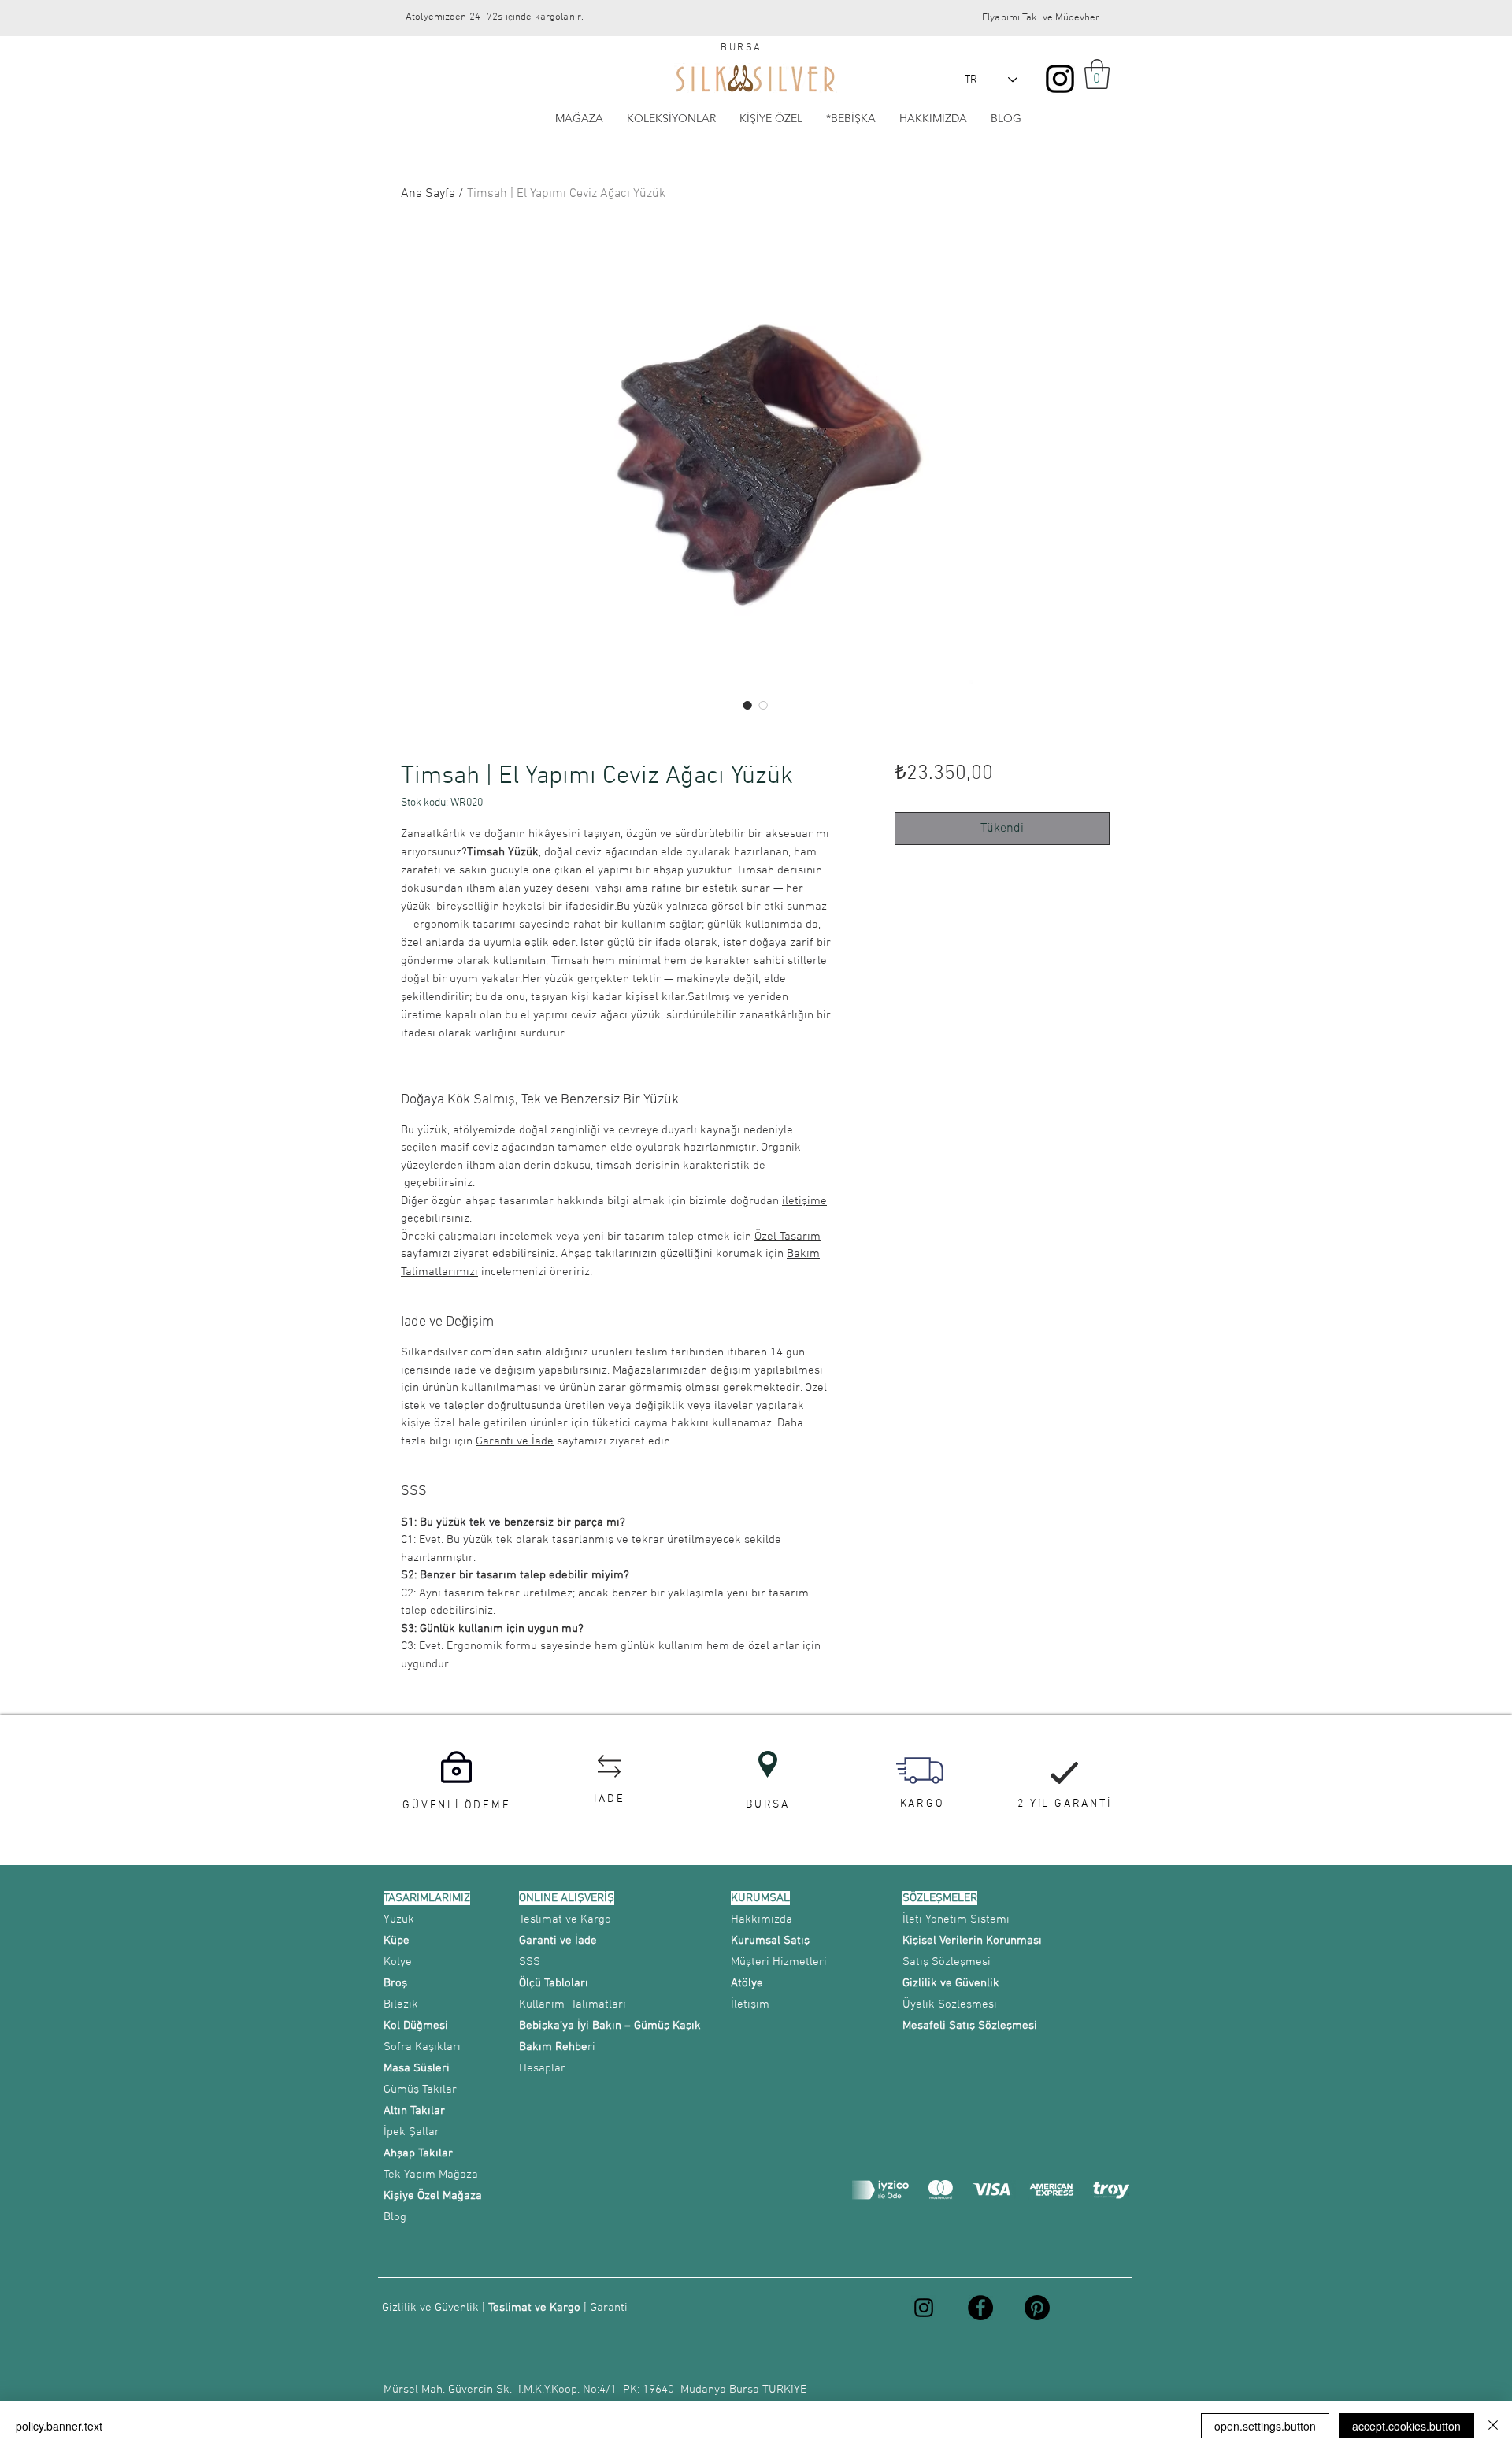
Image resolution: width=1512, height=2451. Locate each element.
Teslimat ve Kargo (534, 2308)
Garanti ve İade (515, 1441)
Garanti (609, 2308)
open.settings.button (1265, 2426)
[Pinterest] (1037, 2308)
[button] (1097, 74)
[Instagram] (1060, 79)
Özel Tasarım (787, 1237)
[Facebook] (980, 2308)
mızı (467, 1272)
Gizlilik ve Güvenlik (430, 2308)
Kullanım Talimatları (573, 2004)
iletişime (804, 1201)
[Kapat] (1493, 2426)
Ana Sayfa (428, 194)
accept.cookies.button (1406, 2426)
